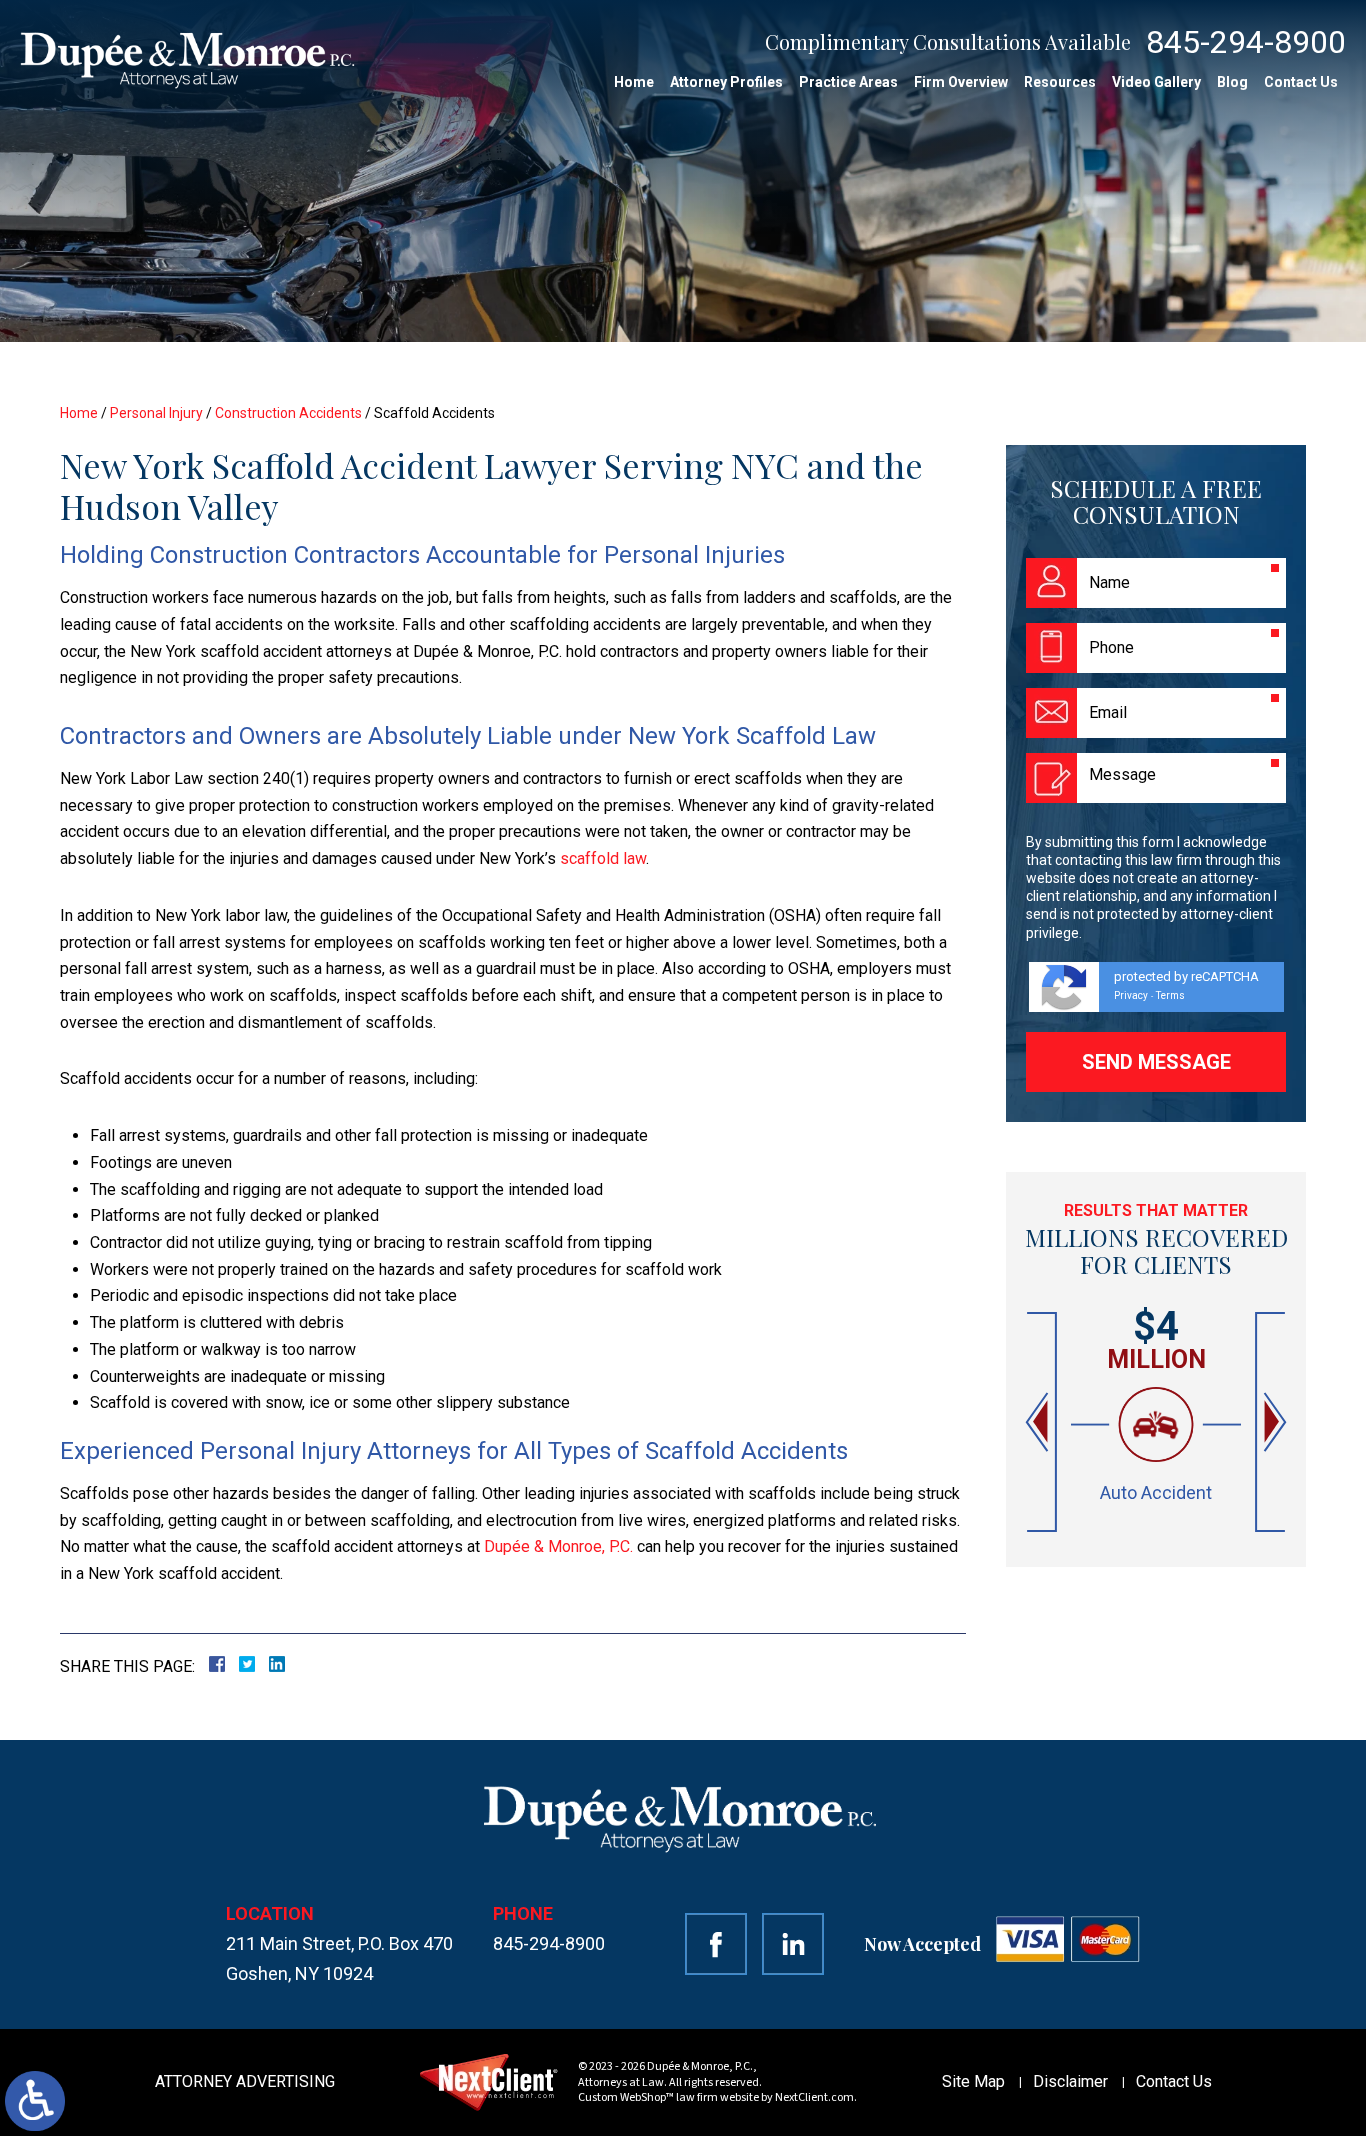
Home (634, 82)
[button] (1039, 1422)
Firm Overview (961, 82)
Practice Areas (848, 82)
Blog (1232, 82)
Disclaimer (1070, 2081)
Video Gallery (1156, 82)
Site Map (973, 2081)
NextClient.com (814, 2097)
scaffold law (603, 858)
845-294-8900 (1246, 42)
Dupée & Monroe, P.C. (558, 1546)
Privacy (1131, 995)
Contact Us (1301, 82)
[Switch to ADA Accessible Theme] (35, 2101)
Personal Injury (156, 413)
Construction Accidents (288, 413)
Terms (1170, 995)
